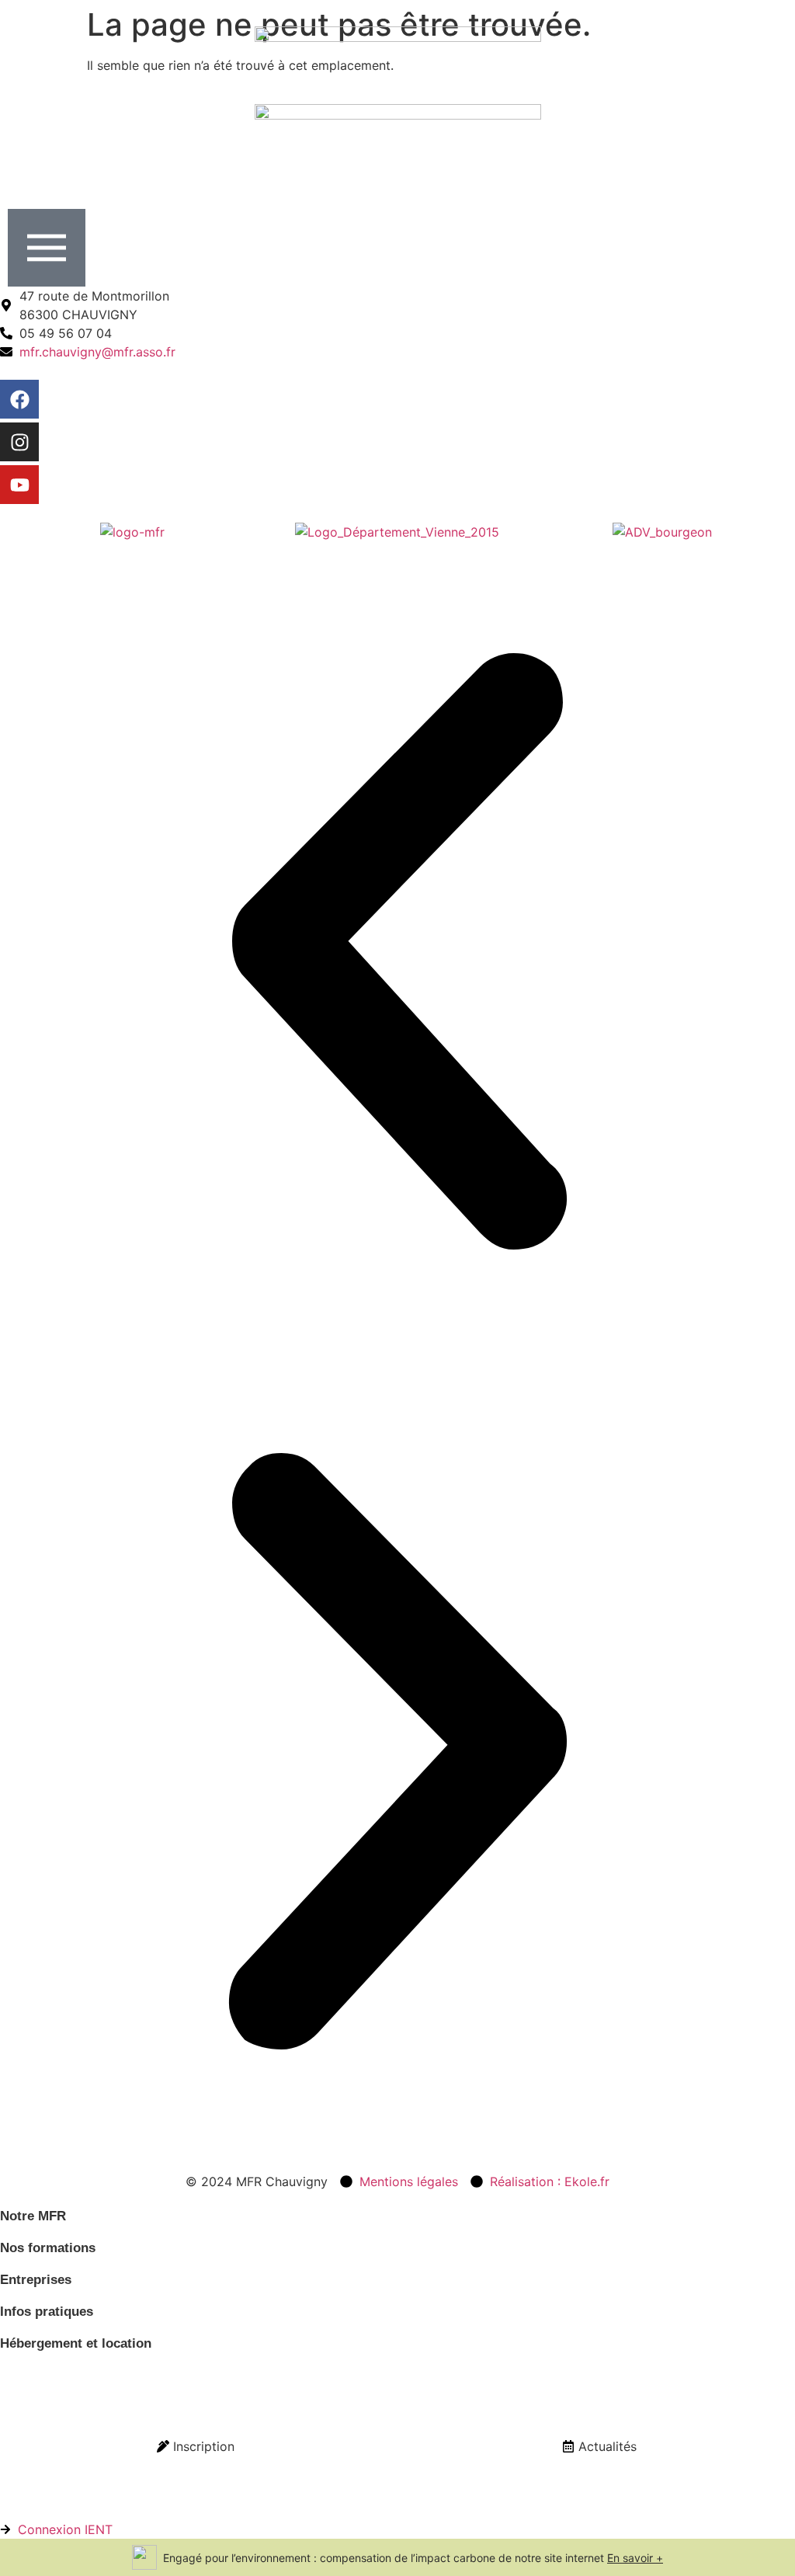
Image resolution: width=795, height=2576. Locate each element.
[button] (397, 954)
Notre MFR (33, 2216)
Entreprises (36, 2280)
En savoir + (635, 2558)
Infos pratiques (47, 2312)
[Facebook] (19, 399)
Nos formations (48, 2248)
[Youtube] (19, 485)
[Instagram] (19, 442)
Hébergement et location (76, 2343)
